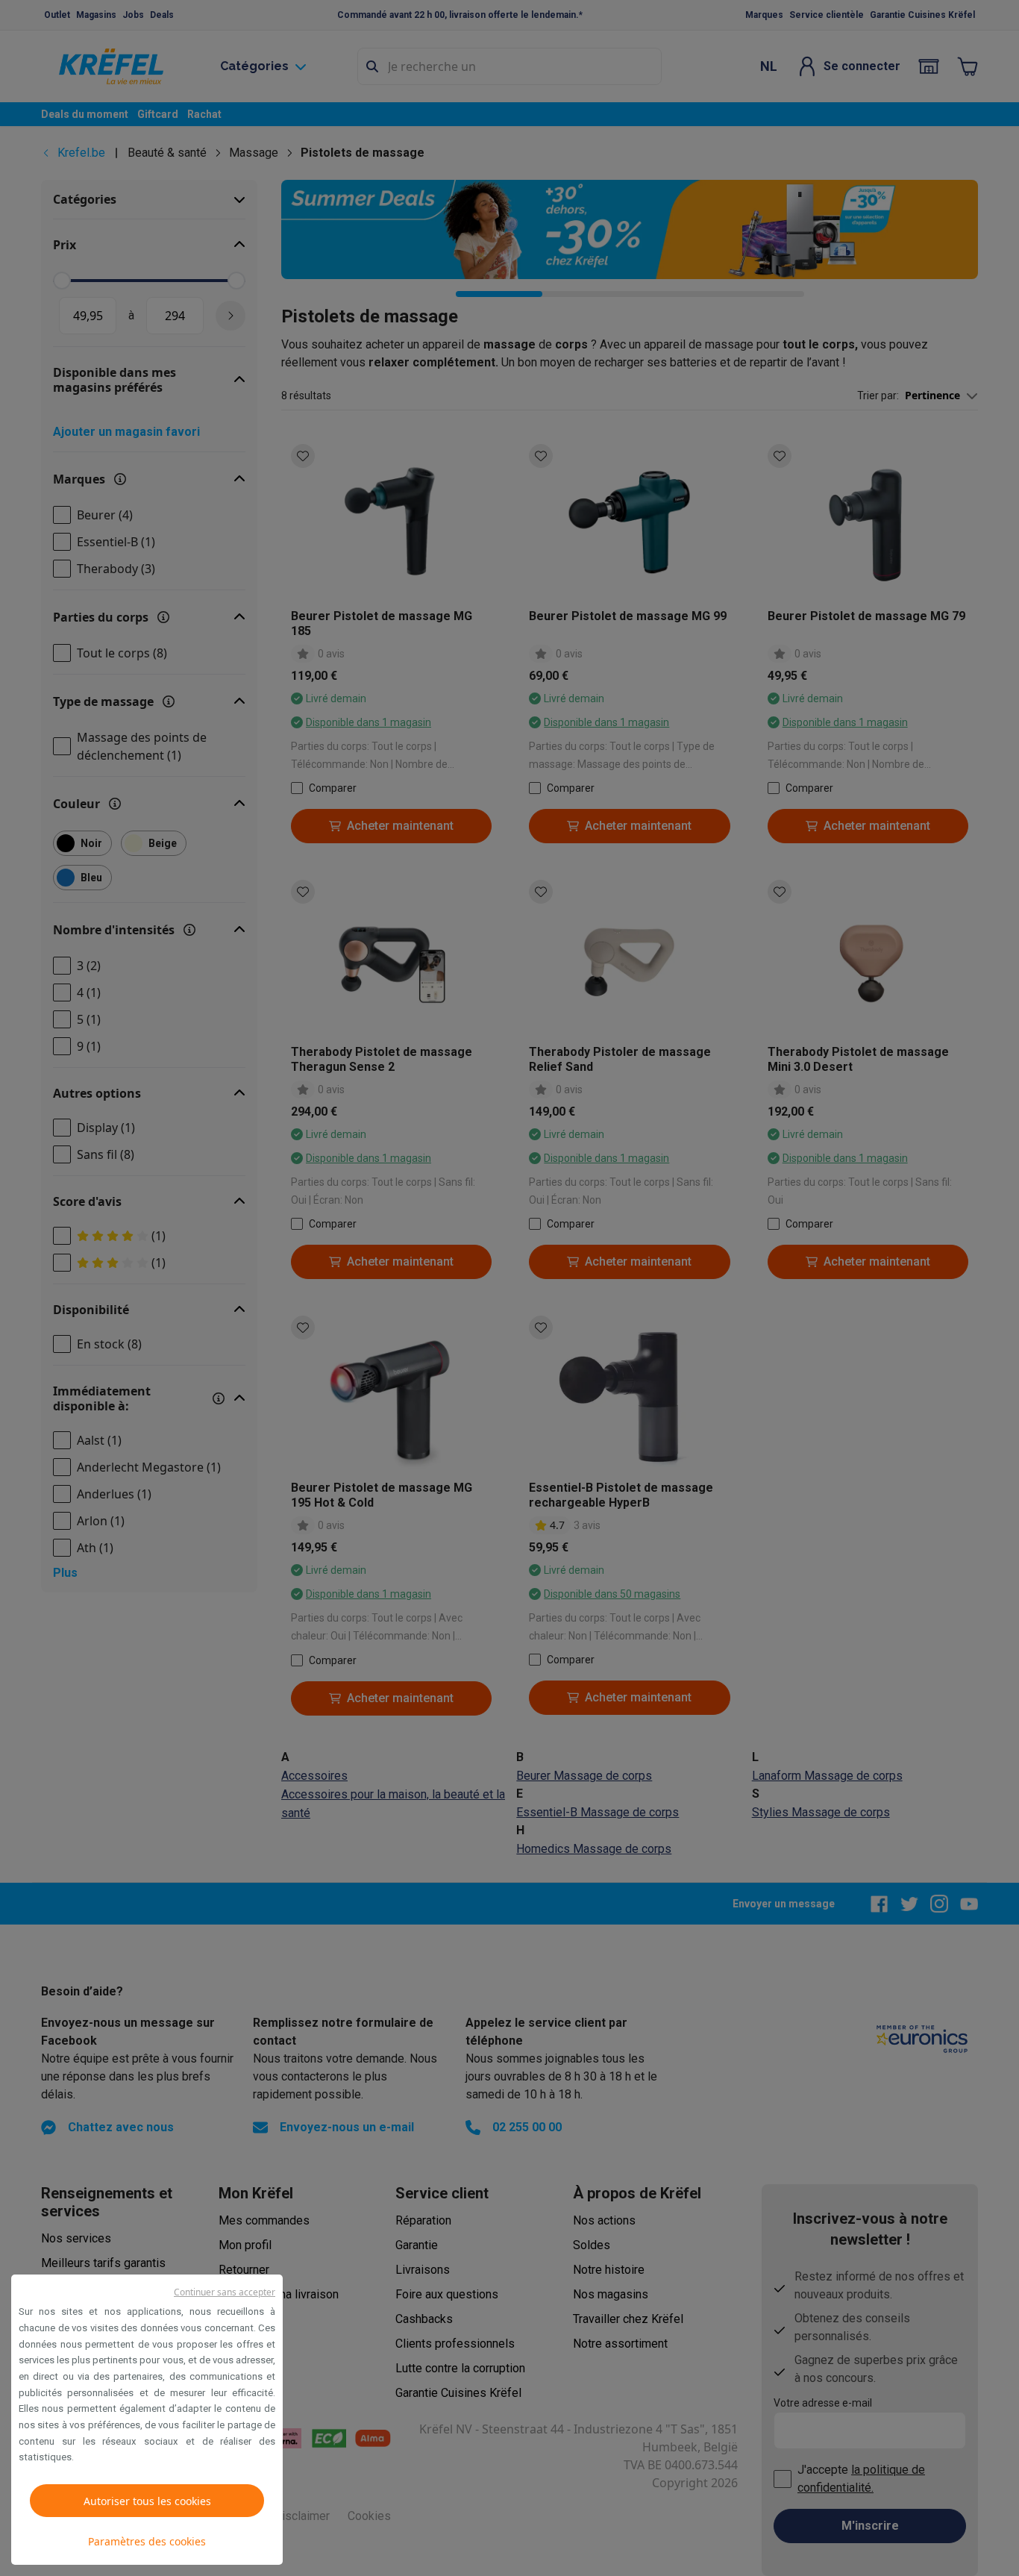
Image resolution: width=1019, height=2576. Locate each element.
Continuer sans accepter (225, 2292)
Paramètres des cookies (147, 2541)
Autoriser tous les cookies (147, 2501)
